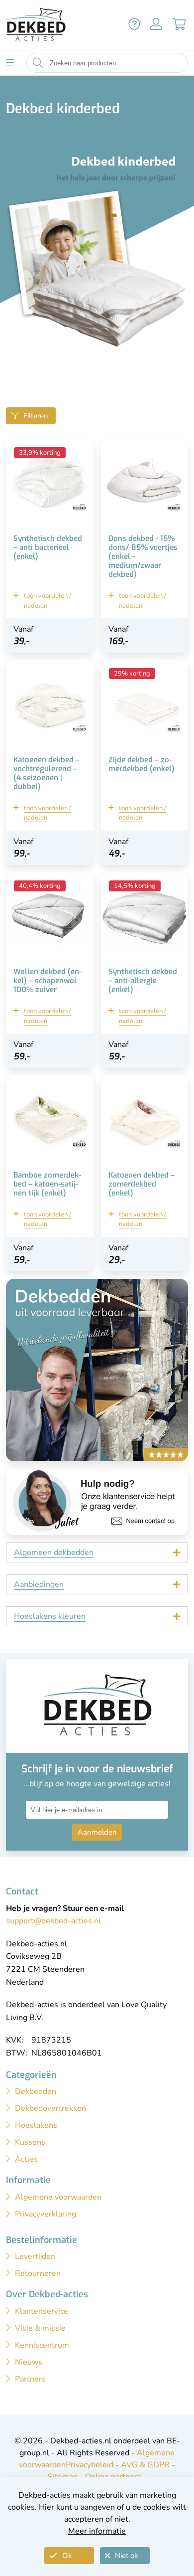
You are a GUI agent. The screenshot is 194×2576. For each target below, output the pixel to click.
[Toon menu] (10, 63)
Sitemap (63, 2477)
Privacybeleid (90, 2465)
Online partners (113, 2477)
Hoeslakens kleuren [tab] (50, 1616)
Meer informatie (97, 2531)
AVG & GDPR (145, 2465)
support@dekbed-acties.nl (53, 1921)
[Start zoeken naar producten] (38, 63)
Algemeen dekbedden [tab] (54, 1552)
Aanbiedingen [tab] (39, 1584)
